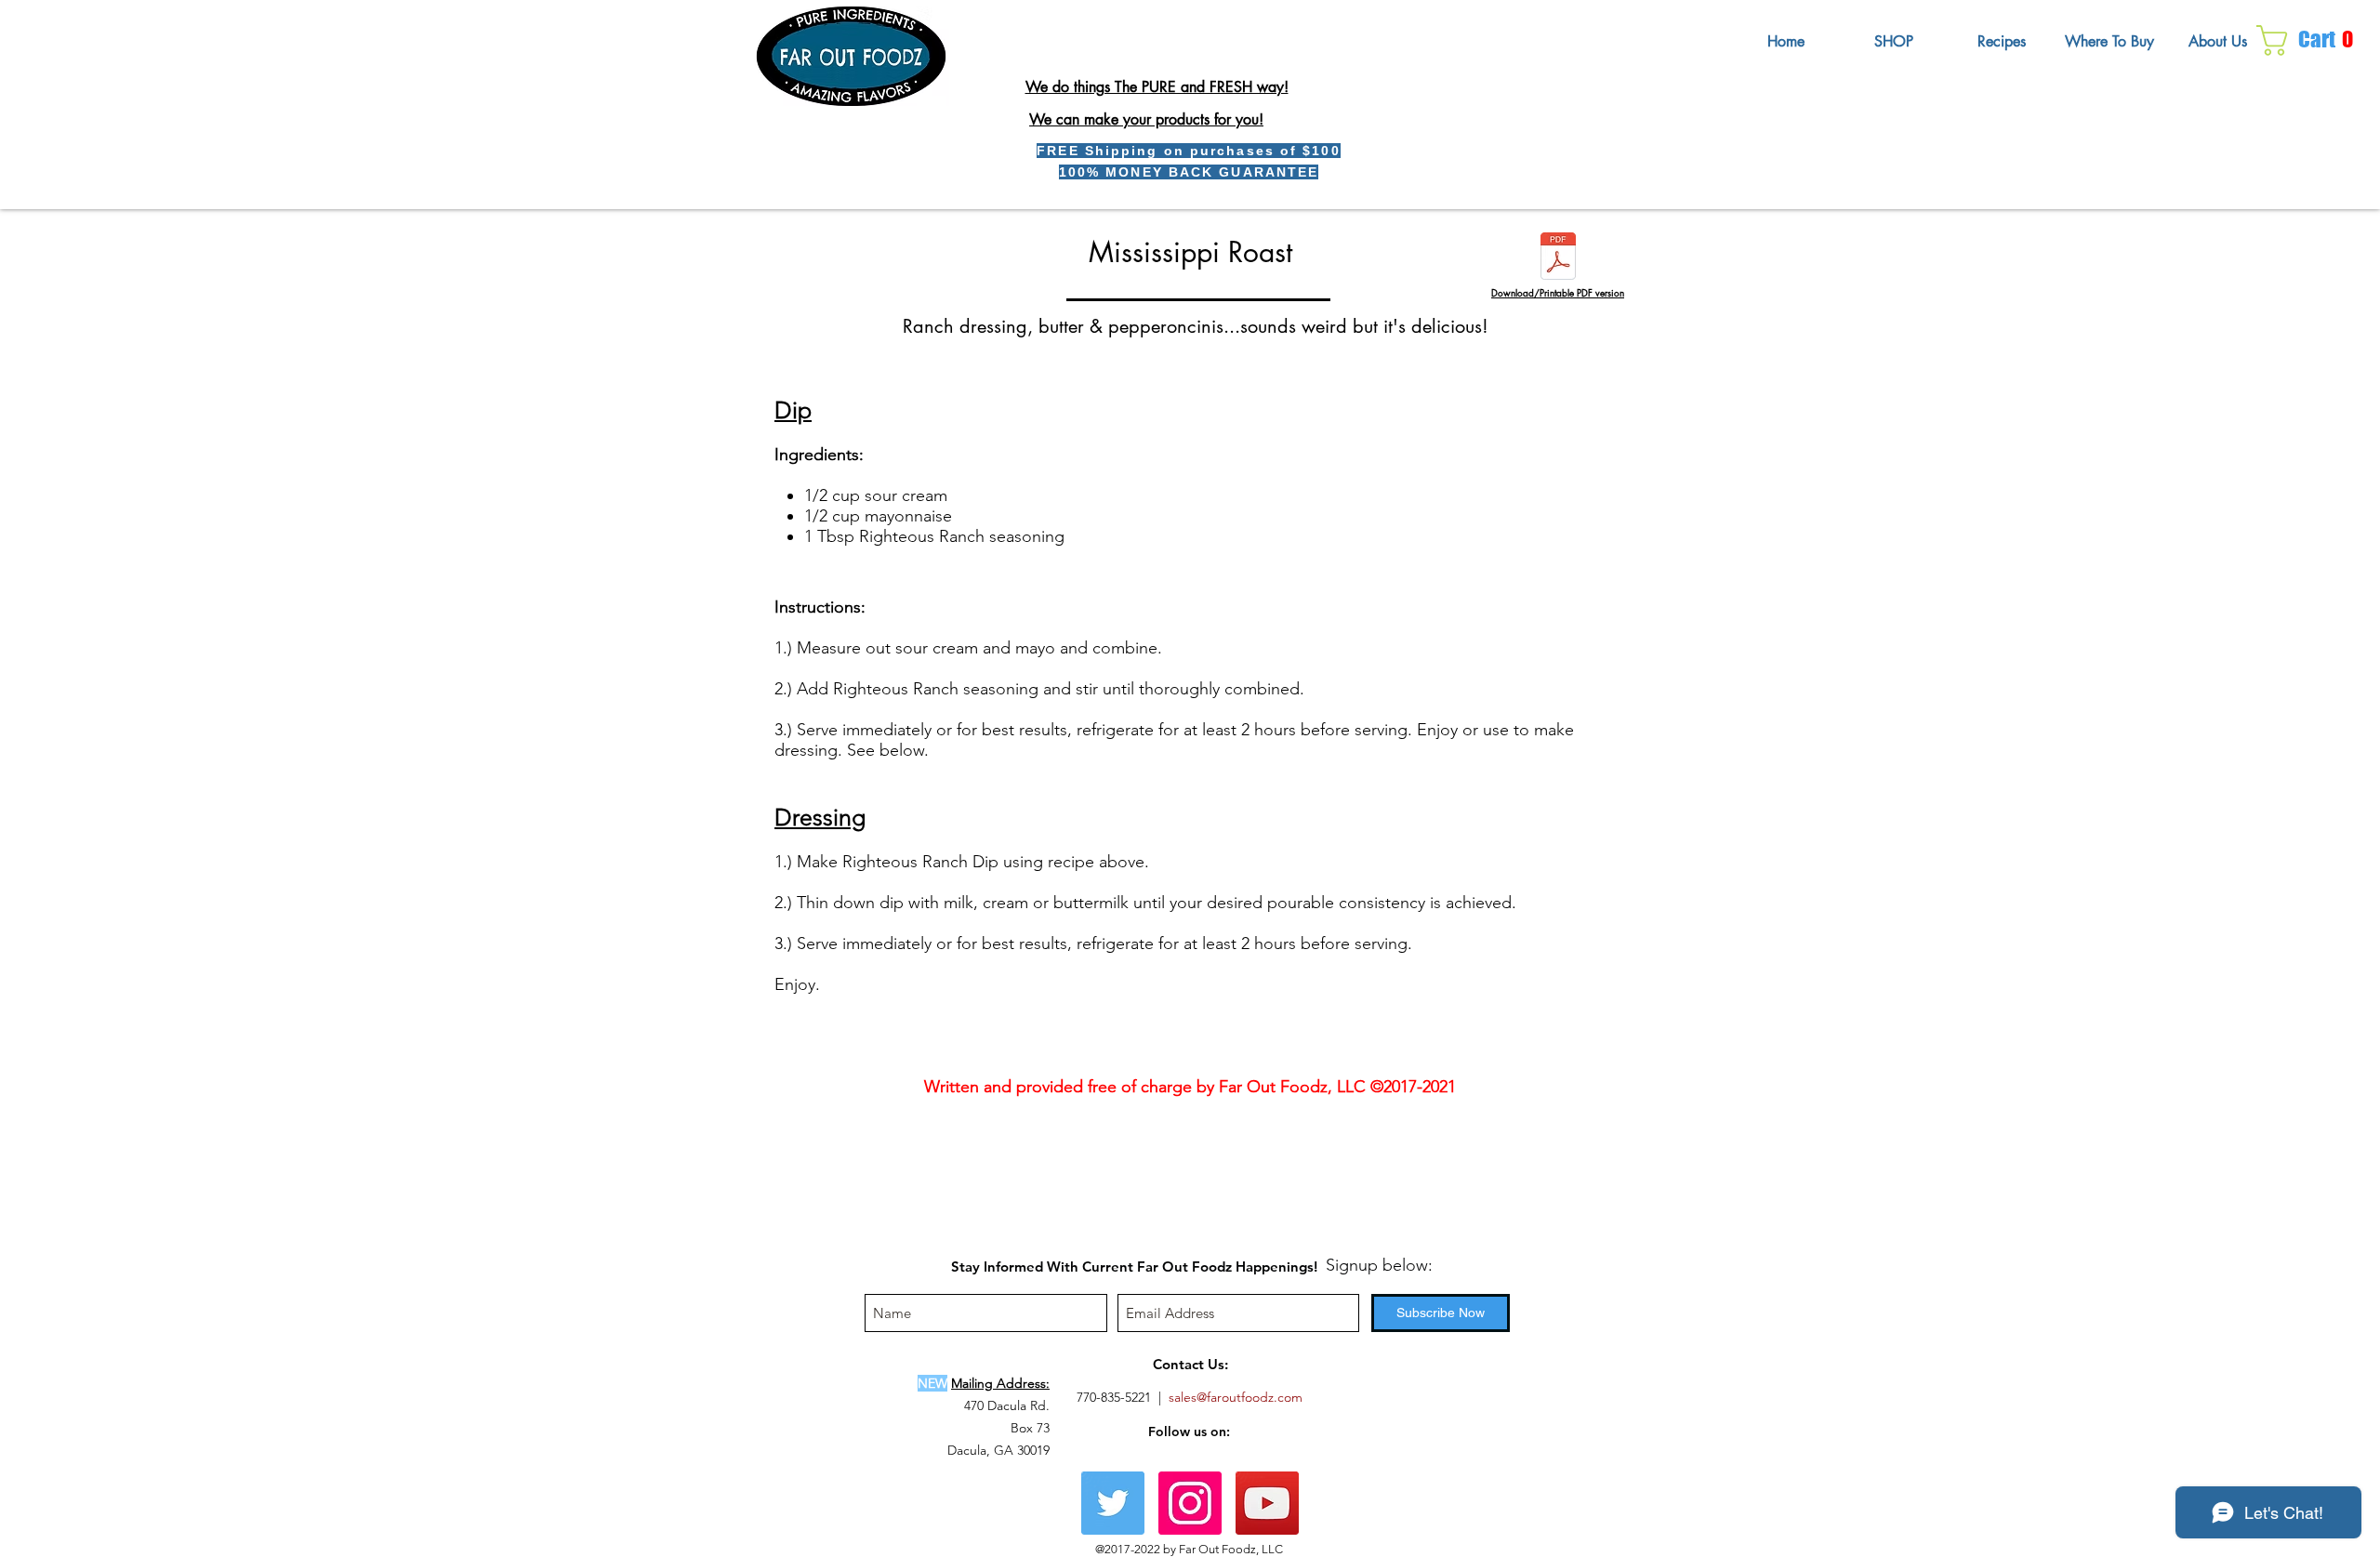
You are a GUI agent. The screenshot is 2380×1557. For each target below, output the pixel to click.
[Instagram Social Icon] (1190, 1503)
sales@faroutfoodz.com (1236, 1397)
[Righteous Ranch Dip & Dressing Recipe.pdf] (1558, 258)
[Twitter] (1113, 1503)
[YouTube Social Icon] (1267, 1503)
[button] (2313, 40)
